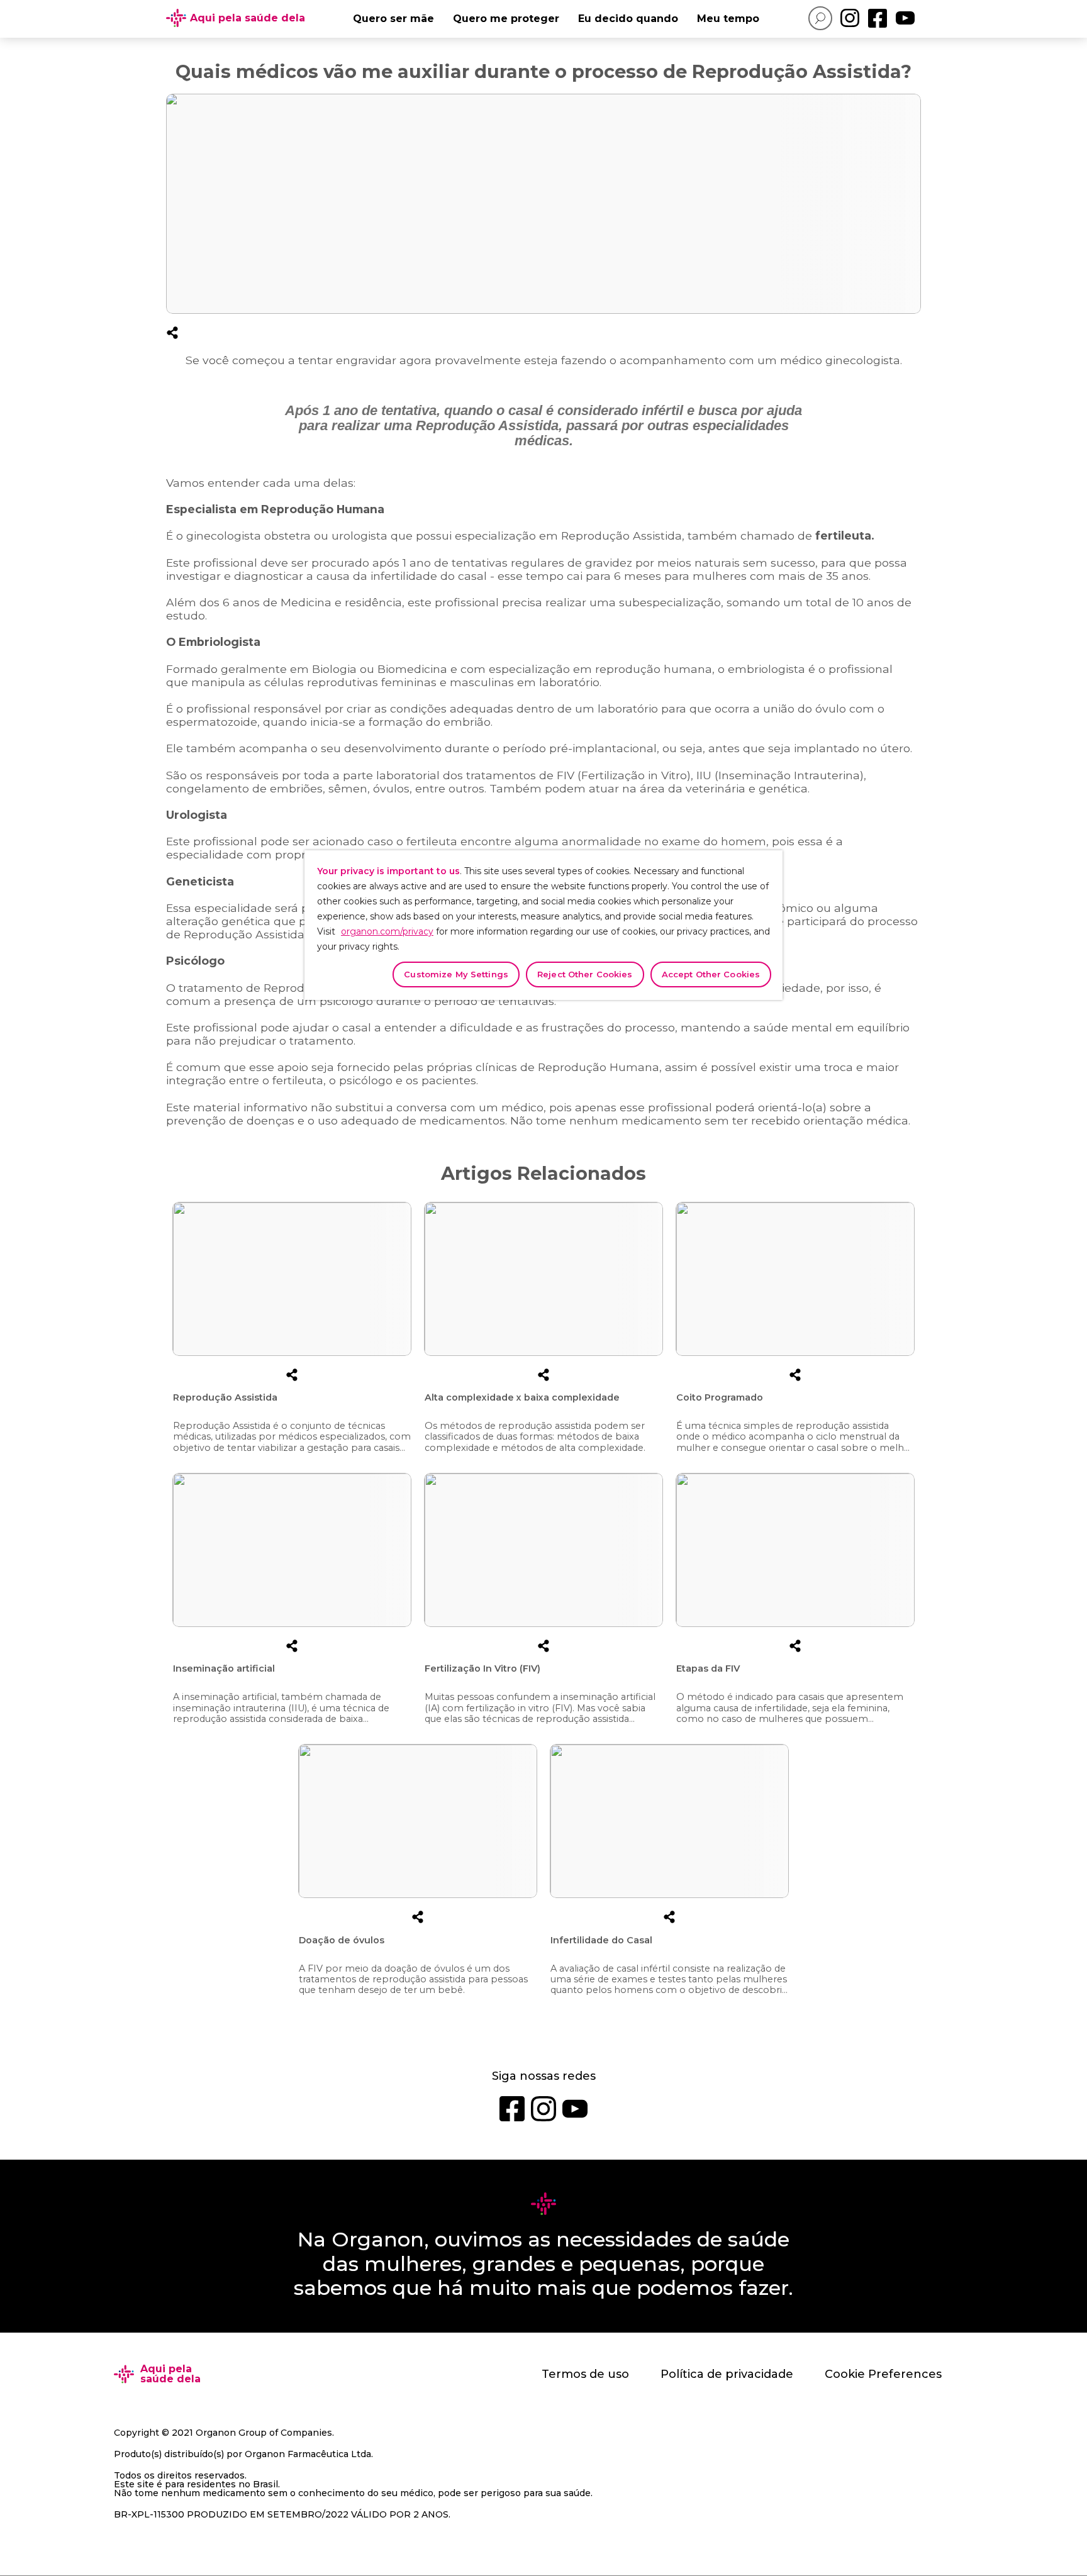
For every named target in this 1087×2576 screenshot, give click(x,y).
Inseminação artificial (224, 1668)
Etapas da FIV (708, 1668)
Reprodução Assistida (225, 1397)
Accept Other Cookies (711, 974)
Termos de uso (585, 2374)
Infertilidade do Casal (601, 1940)
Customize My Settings (456, 974)
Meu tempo (728, 19)
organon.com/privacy (387, 931)
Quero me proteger (506, 19)
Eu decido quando (628, 19)
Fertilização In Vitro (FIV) (482, 1668)
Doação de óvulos (342, 1940)
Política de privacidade (727, 2374)
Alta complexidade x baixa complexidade (522, 1397)
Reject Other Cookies (585, 974)
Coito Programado (720, 1397)
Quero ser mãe (393, 19)
